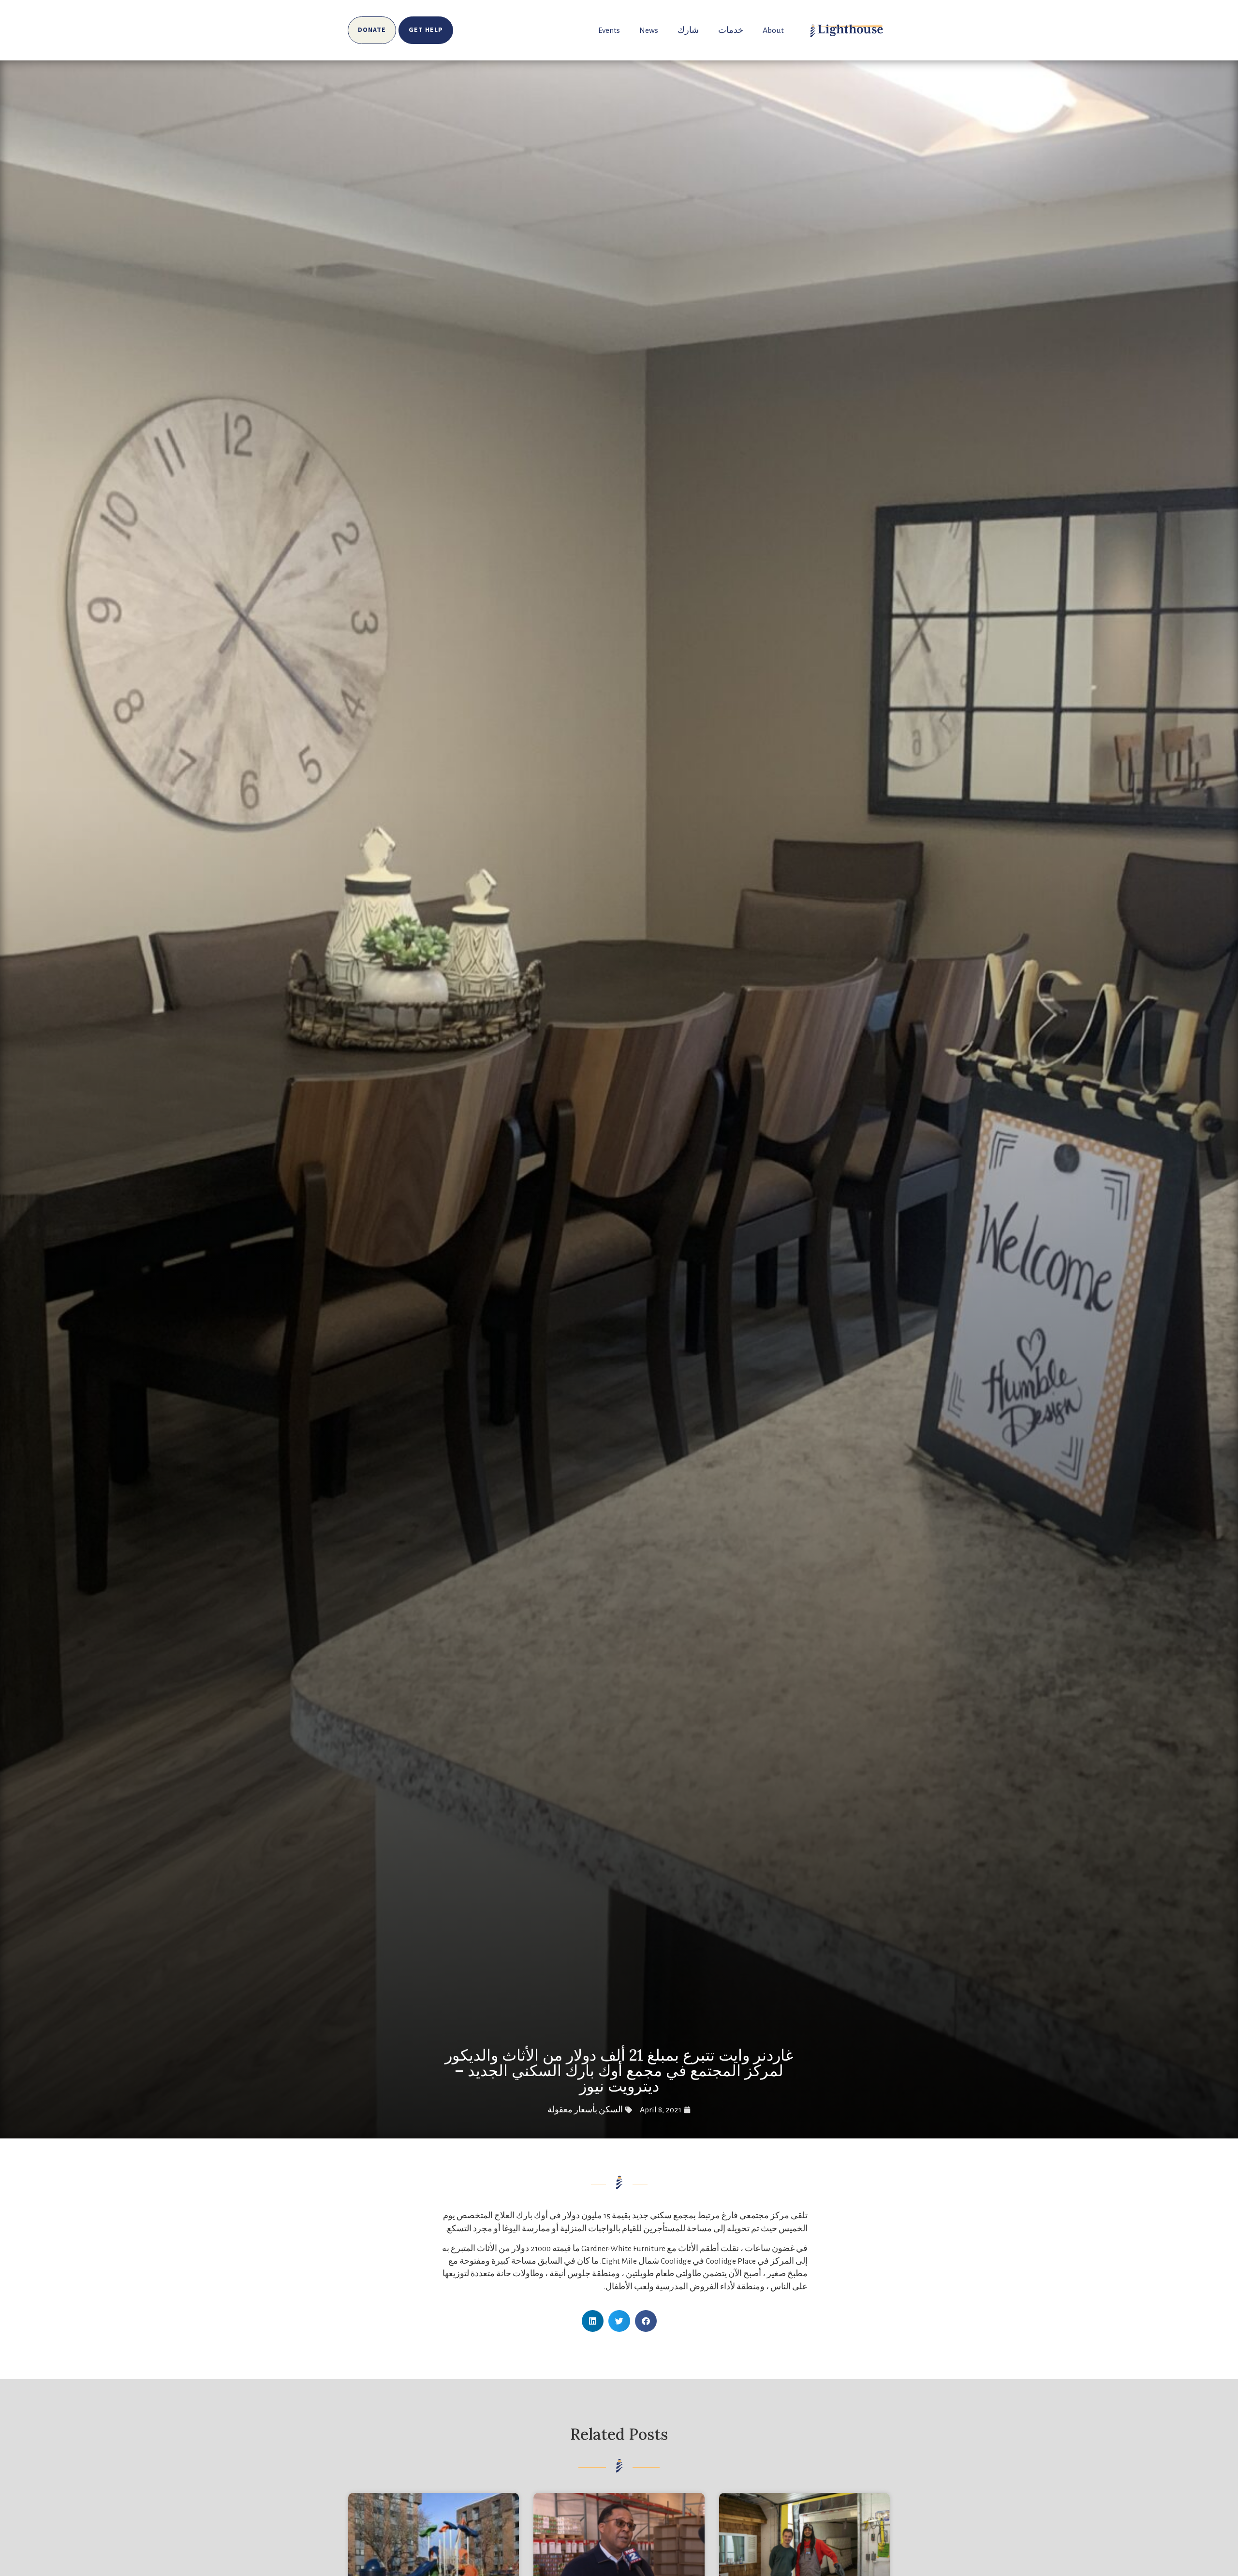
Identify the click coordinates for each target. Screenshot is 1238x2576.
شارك (688, 30)
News (649, 30)
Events (609, 30)
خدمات (731, 30)
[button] (646, 2321)
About (773, 30)
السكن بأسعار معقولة (585, 2110)
